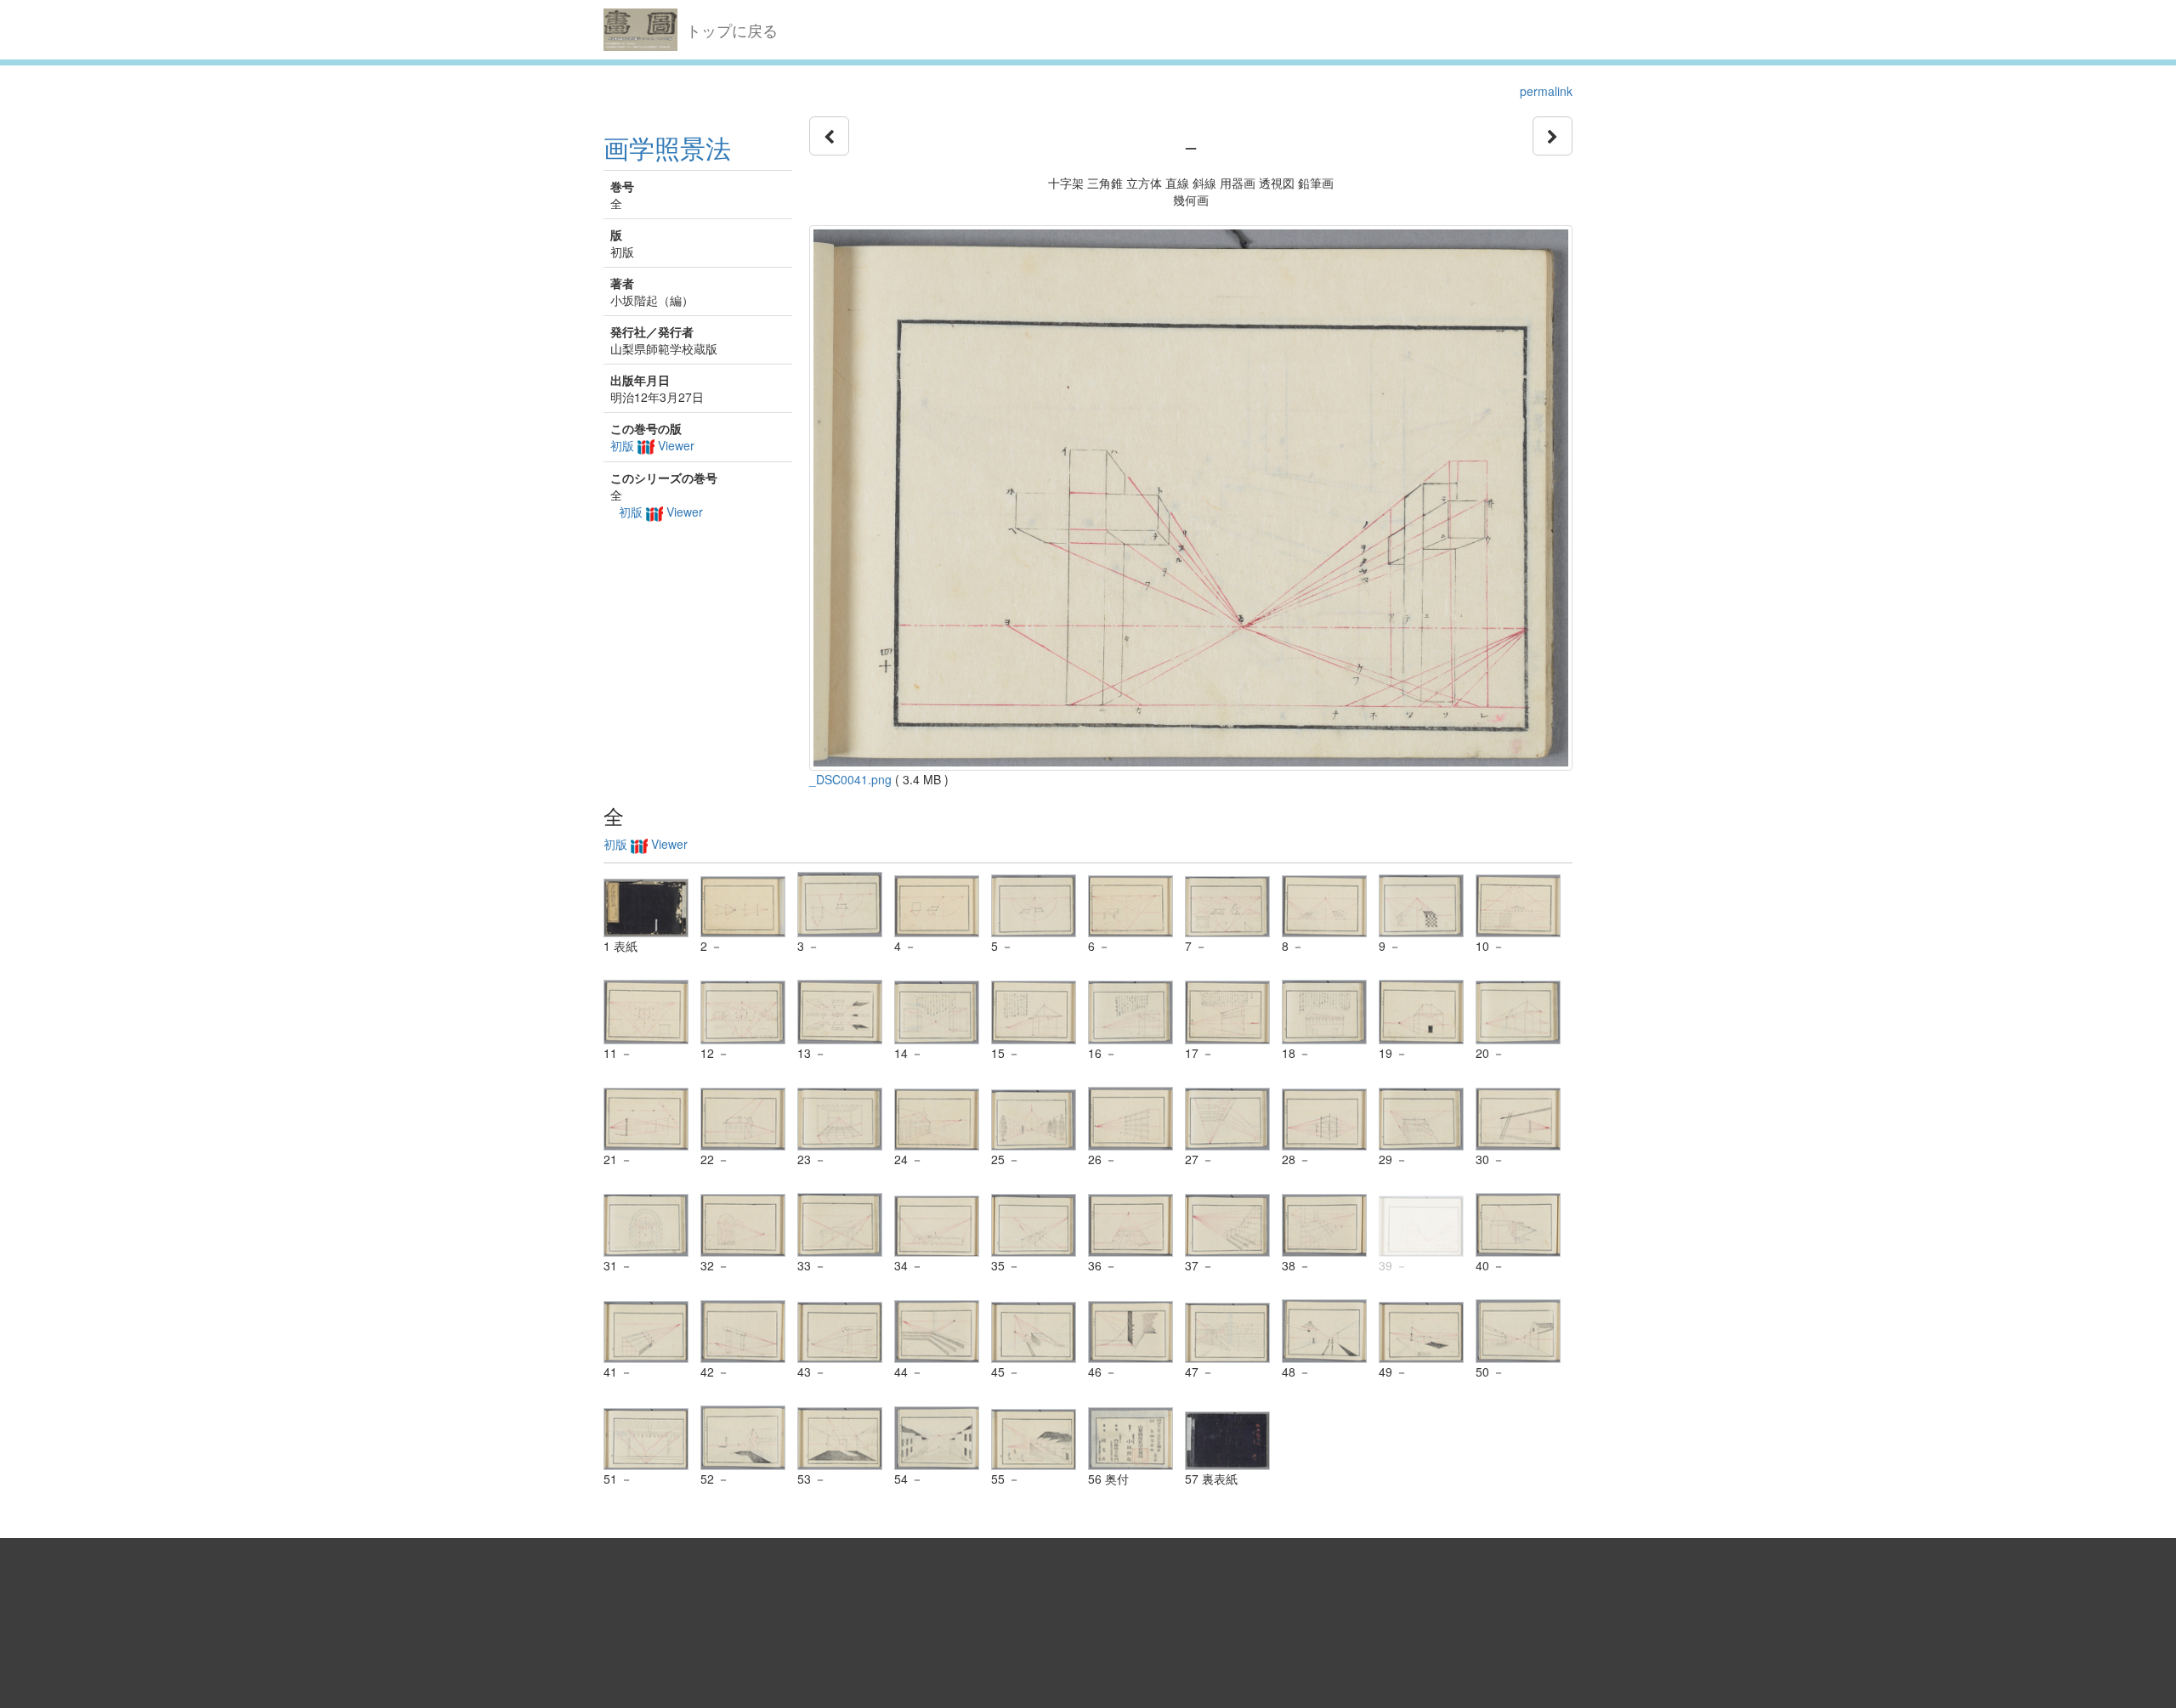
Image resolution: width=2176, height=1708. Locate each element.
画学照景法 (667, 147)
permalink (1546, 91)
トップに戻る (732, 30)
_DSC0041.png (850, 779)
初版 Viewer (652, 445)
